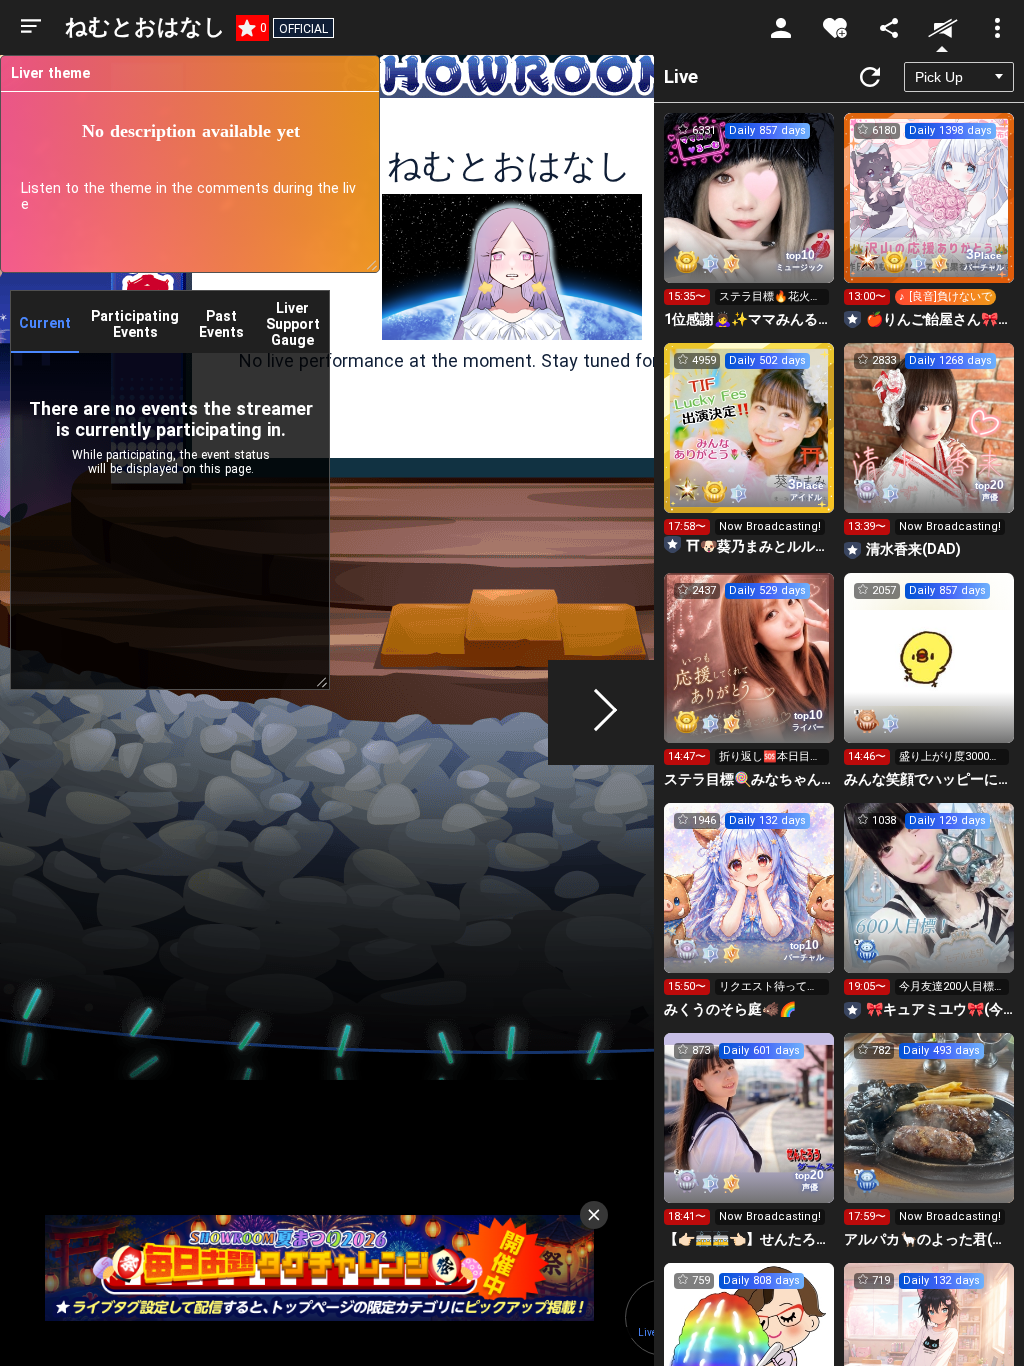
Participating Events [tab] (135, 324)
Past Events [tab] (221, 324)
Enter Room (749, 216)
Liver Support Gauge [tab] (293, 324)
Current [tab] (45, 323)
